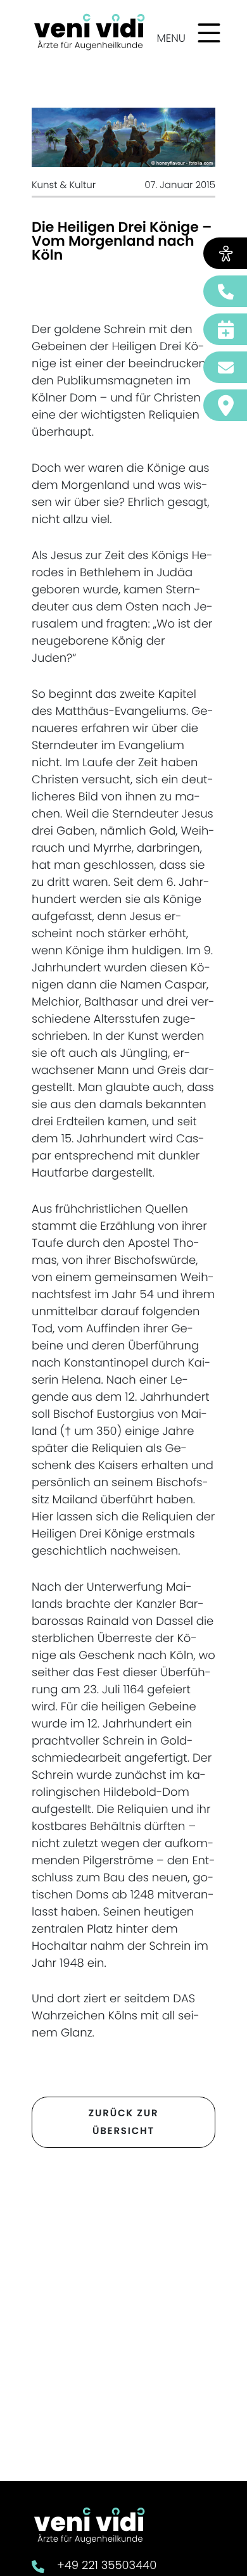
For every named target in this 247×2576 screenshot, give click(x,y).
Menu (171, 38)
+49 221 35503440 (107, 2566)
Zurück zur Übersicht (124, 2122)
